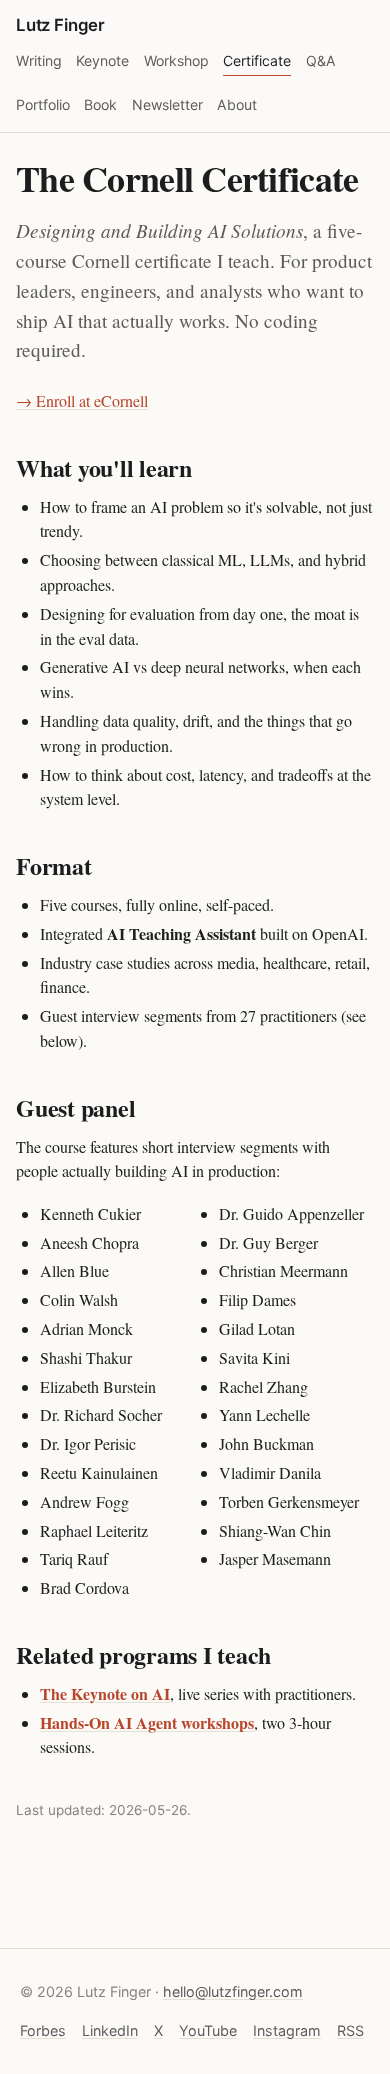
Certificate (257, 60)
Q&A (321, 60)
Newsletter (167, 104)
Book (100, 104)
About (237, 104)
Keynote (102, 60)
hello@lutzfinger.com (233, 1991)
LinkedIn (110, 2030)
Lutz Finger (60, 25)
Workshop (176, 60)
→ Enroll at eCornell (82, 400)
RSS (350, 2030)
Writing (39, 60)
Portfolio (43, 104)
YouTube (208, 2030)
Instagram (287, 2030)
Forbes (43, 2030)
